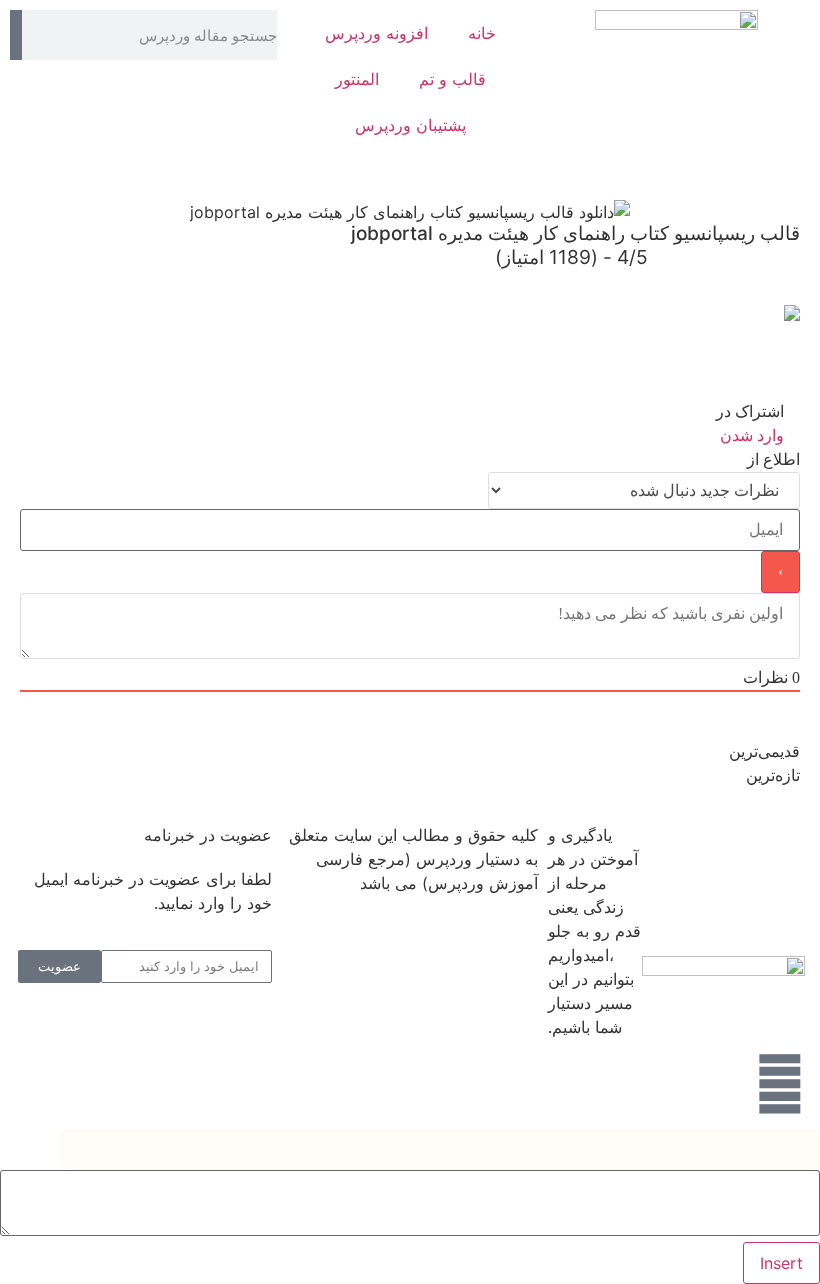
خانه (482, 33)
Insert (781, 1263)
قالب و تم (452, 79)
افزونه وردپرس (376, 33)
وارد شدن (754, 435)
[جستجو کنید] (15, 35)
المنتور (357, 79)
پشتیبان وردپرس (410, 125)
